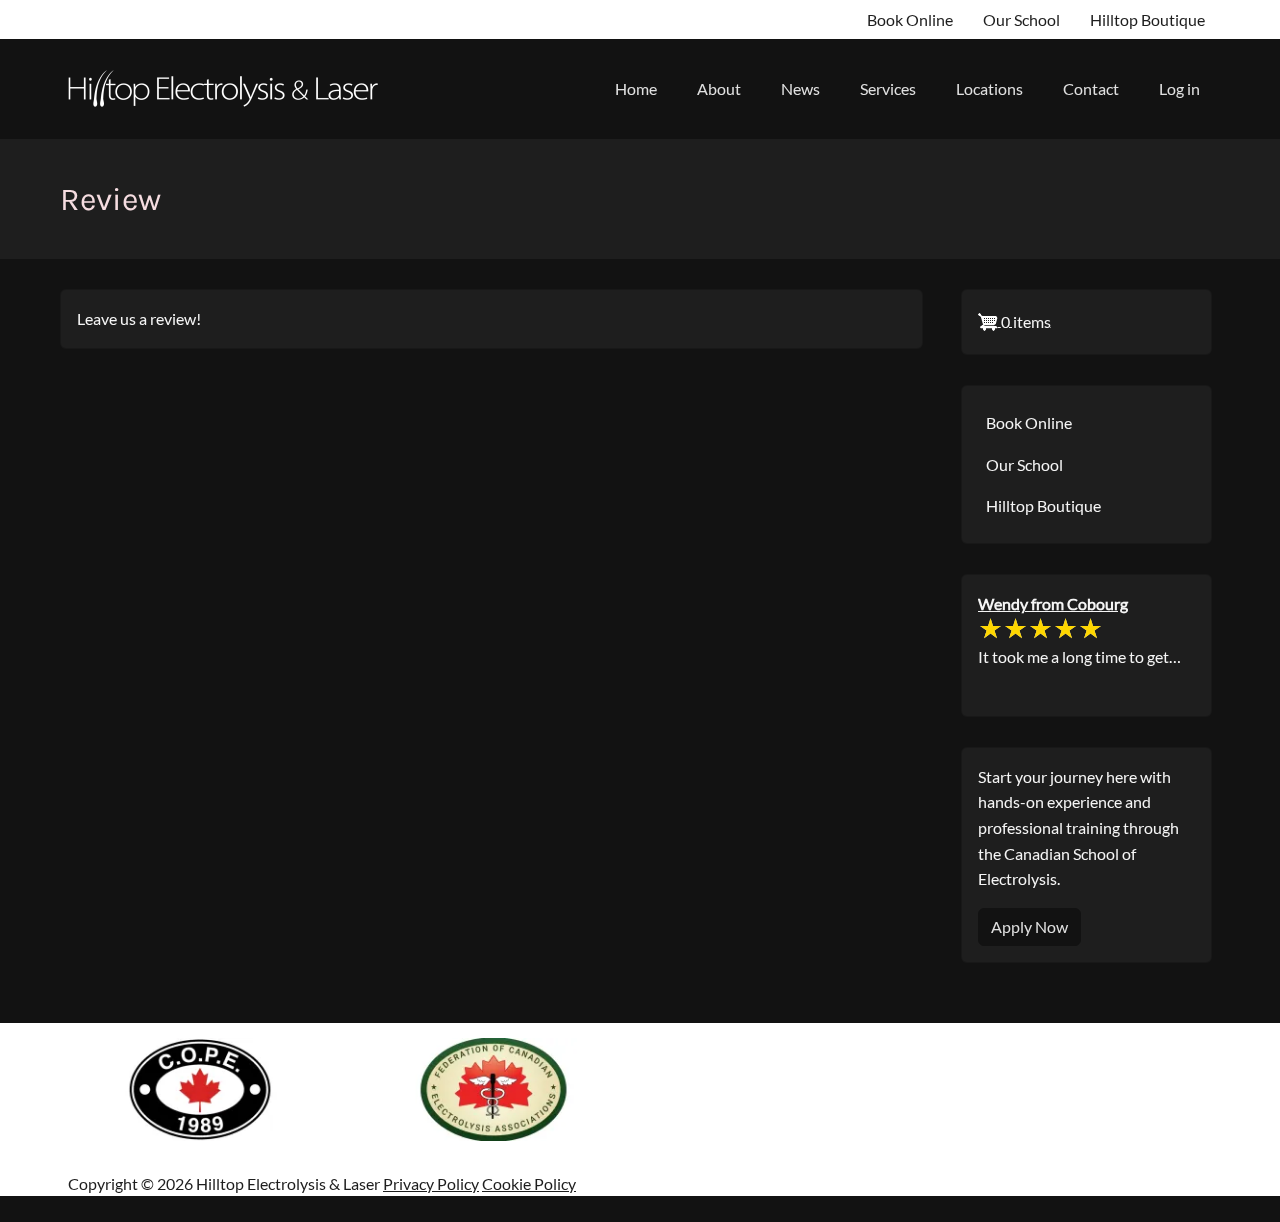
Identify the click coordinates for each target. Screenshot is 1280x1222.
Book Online (910, 19)
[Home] (230, 89)
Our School (1021, 19)
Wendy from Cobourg (1053, 603)
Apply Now (1029, 926)
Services (888, 88)
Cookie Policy (529, 1183)
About (719, 88)
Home (636, 88)
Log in (1179, 88)
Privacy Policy (431, 1183)
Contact (1091, 88)
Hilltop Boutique (1147, 19)
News (800, 88)
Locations (989, 88)
